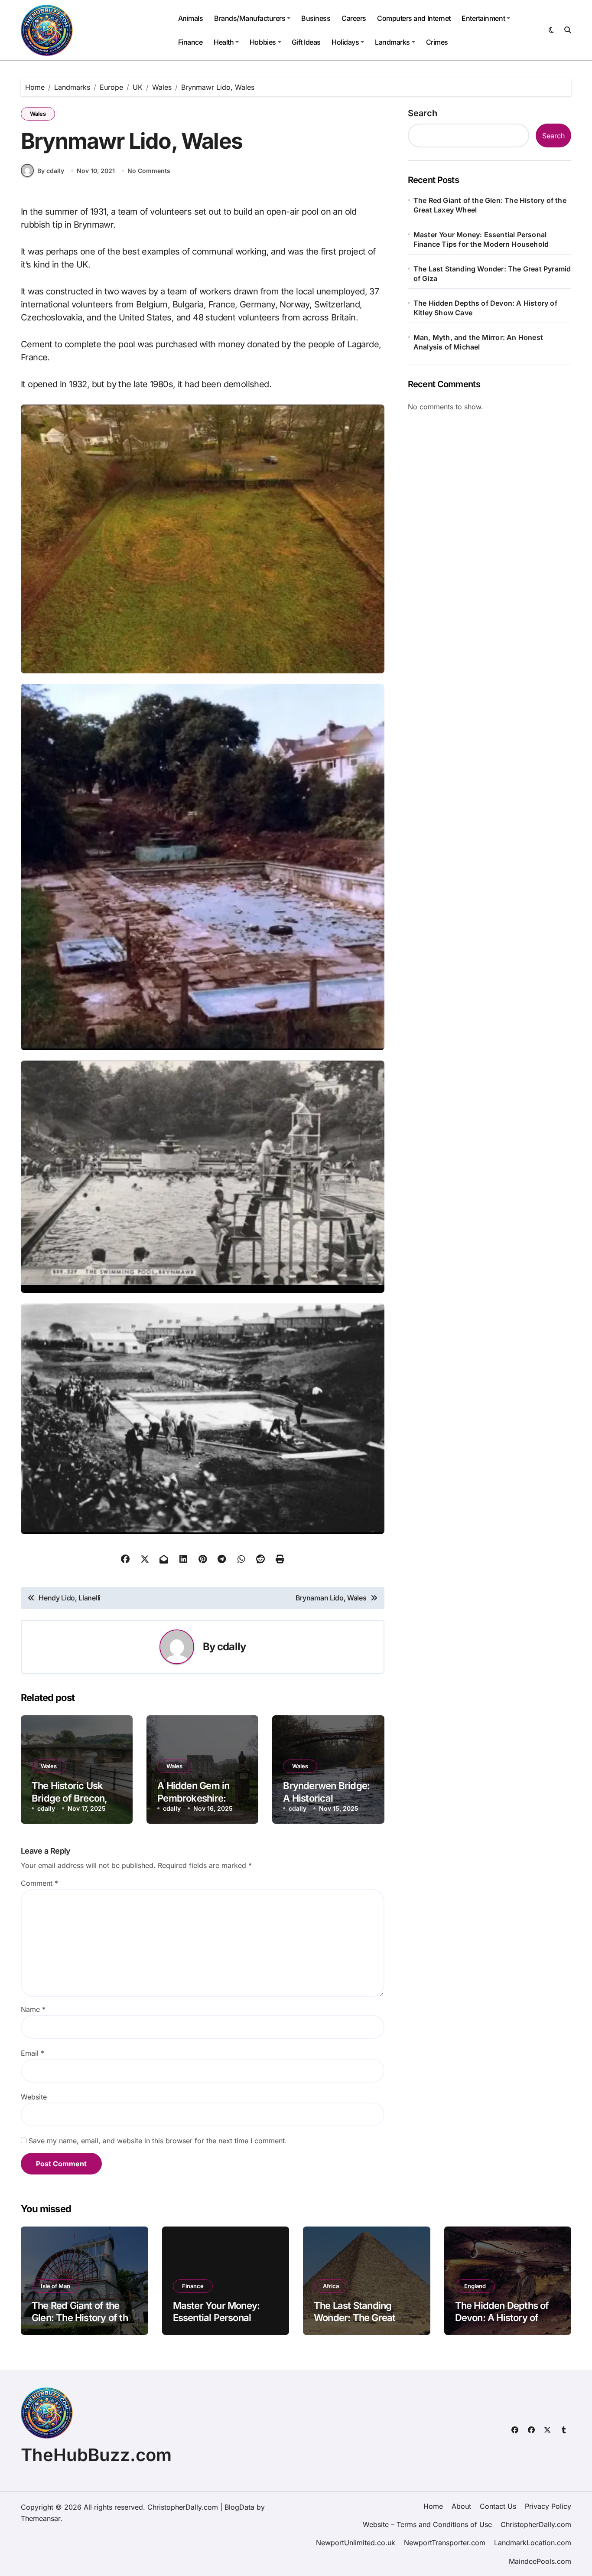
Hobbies (263, 42)
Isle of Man (55, 2286)
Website (34, 2097)
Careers (354, 18)
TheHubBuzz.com (96, 2455)
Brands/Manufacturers (250, 18)
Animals (191, 18)
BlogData (239, 2507)
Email (33, 2053)
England (475, 2286)
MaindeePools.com (540, 2561)
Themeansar (41, 2518)
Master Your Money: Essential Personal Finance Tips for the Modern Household (481, 239)
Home (433, 2506)
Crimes (437, 42)
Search (423, 113)
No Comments (149, 171)
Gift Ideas (306, 42)
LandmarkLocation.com (533, 2543)
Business (316, 18)
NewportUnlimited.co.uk (356, 2543)
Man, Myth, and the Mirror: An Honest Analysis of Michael (478, 342)
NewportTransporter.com (445, 2543)
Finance (190, 42)
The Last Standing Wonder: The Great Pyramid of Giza (492, 274)
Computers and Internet (414, 18)
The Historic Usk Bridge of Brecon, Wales (70, 1798)
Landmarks (392, 42)
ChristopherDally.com (536, 2524)
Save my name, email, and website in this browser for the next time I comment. (158, 2141)
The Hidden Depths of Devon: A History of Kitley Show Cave (485, 308)
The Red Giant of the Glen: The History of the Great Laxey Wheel (490, 205)
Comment (39, 1883)
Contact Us (498, 2506)
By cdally (51, 171)
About (461, 2506)
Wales (38, 114)
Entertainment (483, 18)
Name (33, 2009)
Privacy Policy (548, 2506)
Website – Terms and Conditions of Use (427, 2524)
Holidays (345, 42)
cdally (231, 1647)
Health (224, 42)
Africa (331, 2286)
